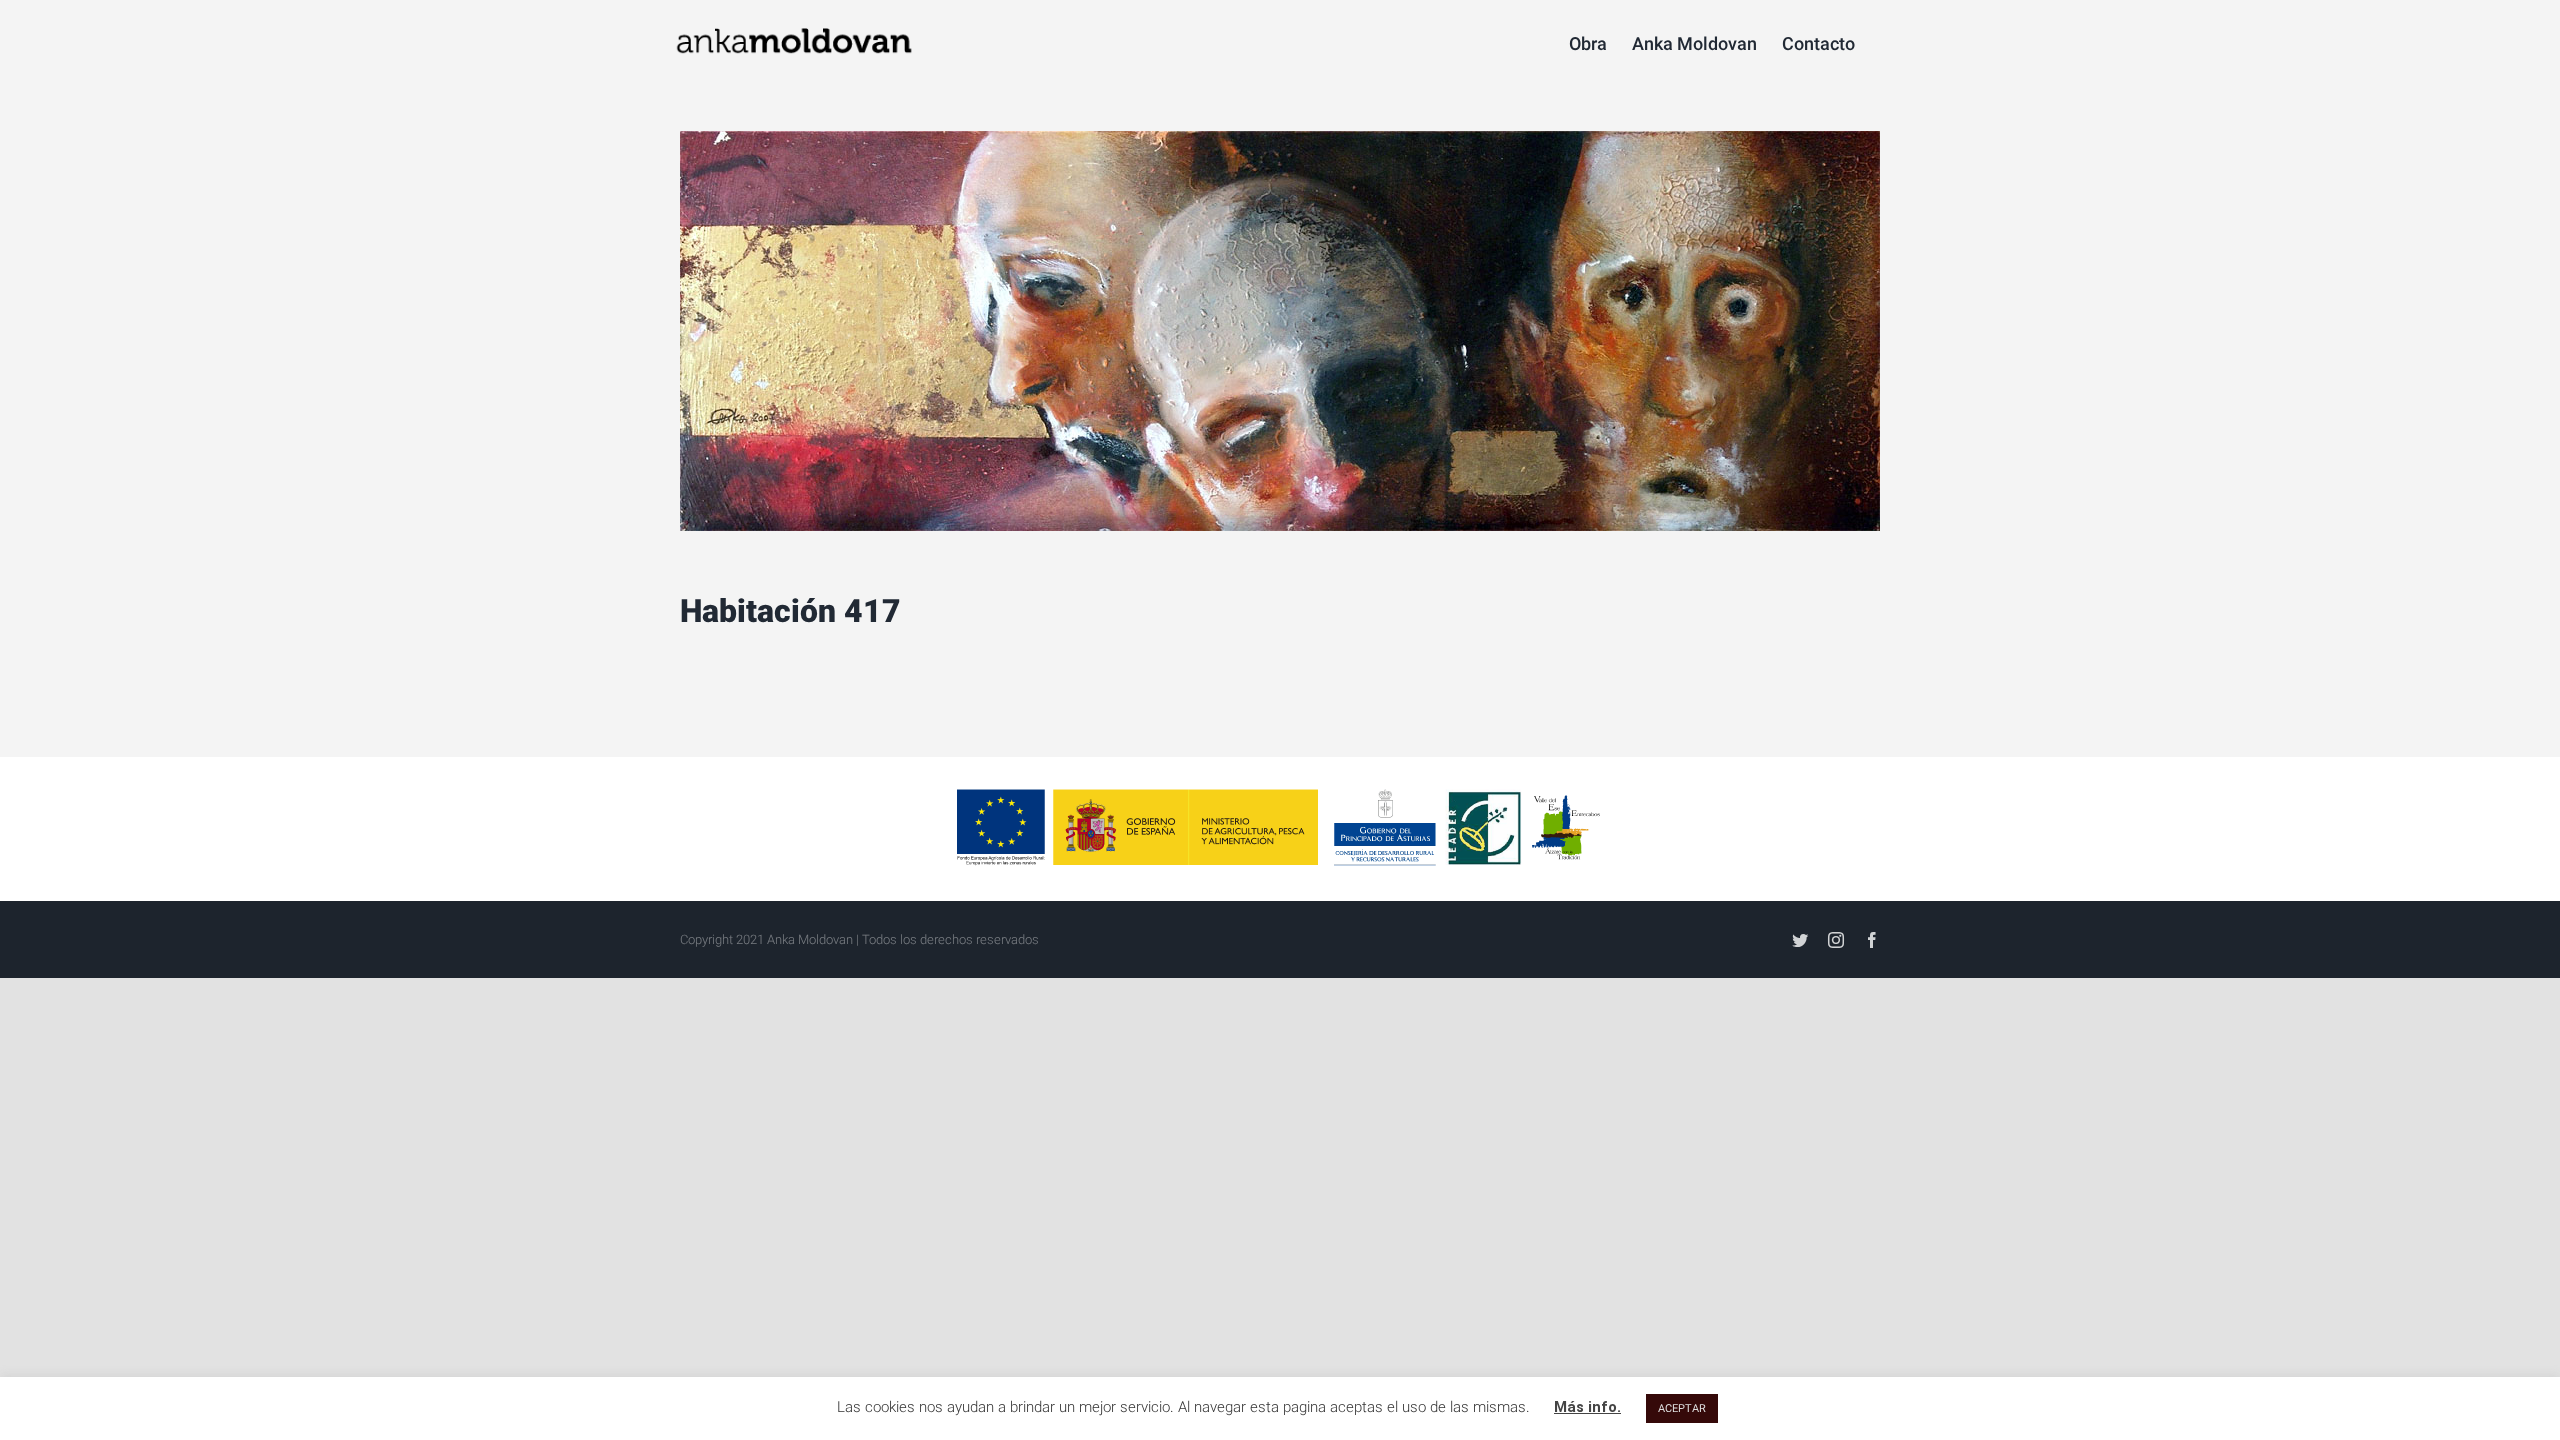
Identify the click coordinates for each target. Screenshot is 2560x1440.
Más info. (1587, 1407)
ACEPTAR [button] (1682, 1408)
